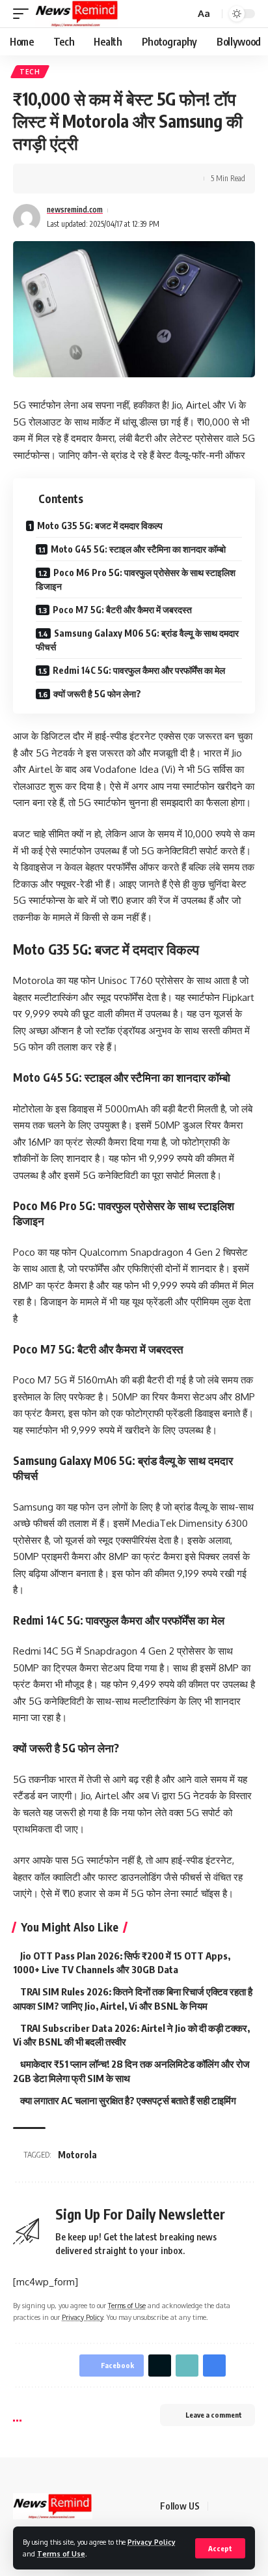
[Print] (103, 179)
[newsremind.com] (77, 14)
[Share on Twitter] (62, 179)
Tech (30, 72)
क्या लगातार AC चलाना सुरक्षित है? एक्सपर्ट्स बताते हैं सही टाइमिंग (128, 2100)
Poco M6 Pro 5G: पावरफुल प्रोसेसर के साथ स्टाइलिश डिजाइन (136, 579)
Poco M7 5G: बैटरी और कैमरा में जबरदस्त (122, 610)
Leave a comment (214, 2415)
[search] (183, 14)
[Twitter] (235, 2506)
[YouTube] (251, 2506)
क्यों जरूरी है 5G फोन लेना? (97, 694)
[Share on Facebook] (42, 179)
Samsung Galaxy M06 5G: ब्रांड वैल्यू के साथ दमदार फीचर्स (137, 640)
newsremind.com (75, 210)
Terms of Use (61, 2554)
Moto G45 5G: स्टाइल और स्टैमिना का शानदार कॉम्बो (138, 549)
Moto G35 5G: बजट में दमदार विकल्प (100, 526)
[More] (123, 179)
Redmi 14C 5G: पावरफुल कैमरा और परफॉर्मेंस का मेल (139, 670)
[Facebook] (220, 2506)
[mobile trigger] (24, 14)
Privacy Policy (152, 2542)
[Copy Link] (83, 179)
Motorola (77, 2155)
